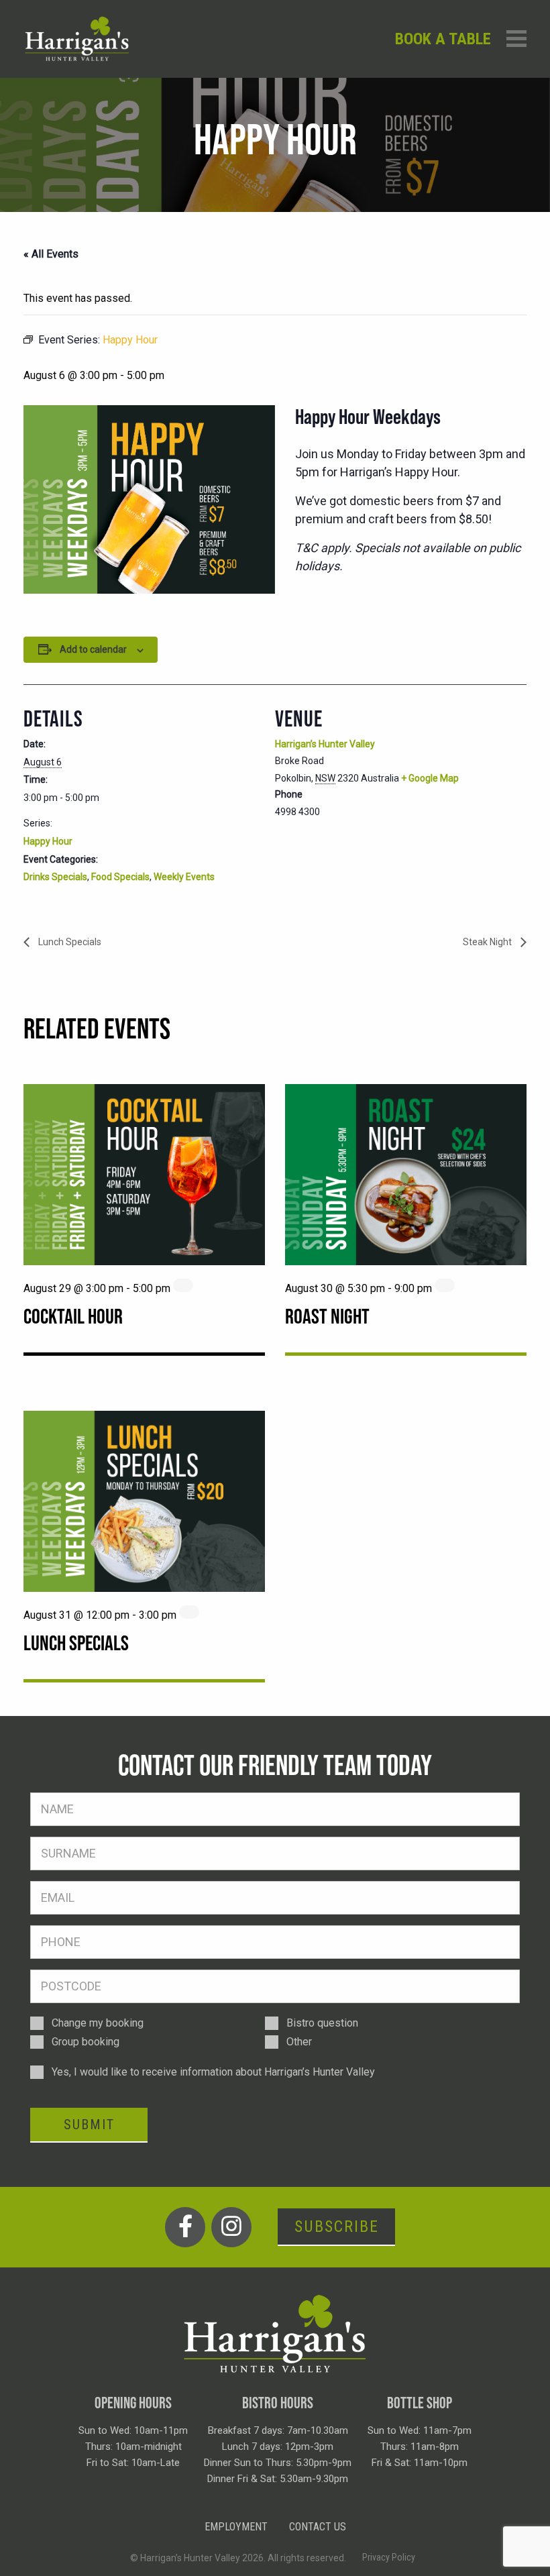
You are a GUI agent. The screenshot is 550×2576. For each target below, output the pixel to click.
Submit (89, 2125)
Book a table (443, 39)
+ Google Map (430, 778)
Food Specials (120, 877)
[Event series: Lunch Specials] (189, 1612)
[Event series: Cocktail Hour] (183, 1285)
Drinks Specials (55, 877)
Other (299, 2042)
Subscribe (337, 2226)
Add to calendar (93, 649)
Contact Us (318, 2527)
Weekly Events (184, 877)
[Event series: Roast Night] (445, 1285)
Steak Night (488, 942)
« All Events (51, 254)
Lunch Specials (69, 942)
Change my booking (98, 2023)
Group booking (86, 2042)
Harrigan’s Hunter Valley (325, 744)
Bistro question (322, 2023)
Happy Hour (48, 841)
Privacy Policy (389, 2557)
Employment (236, 2527)
